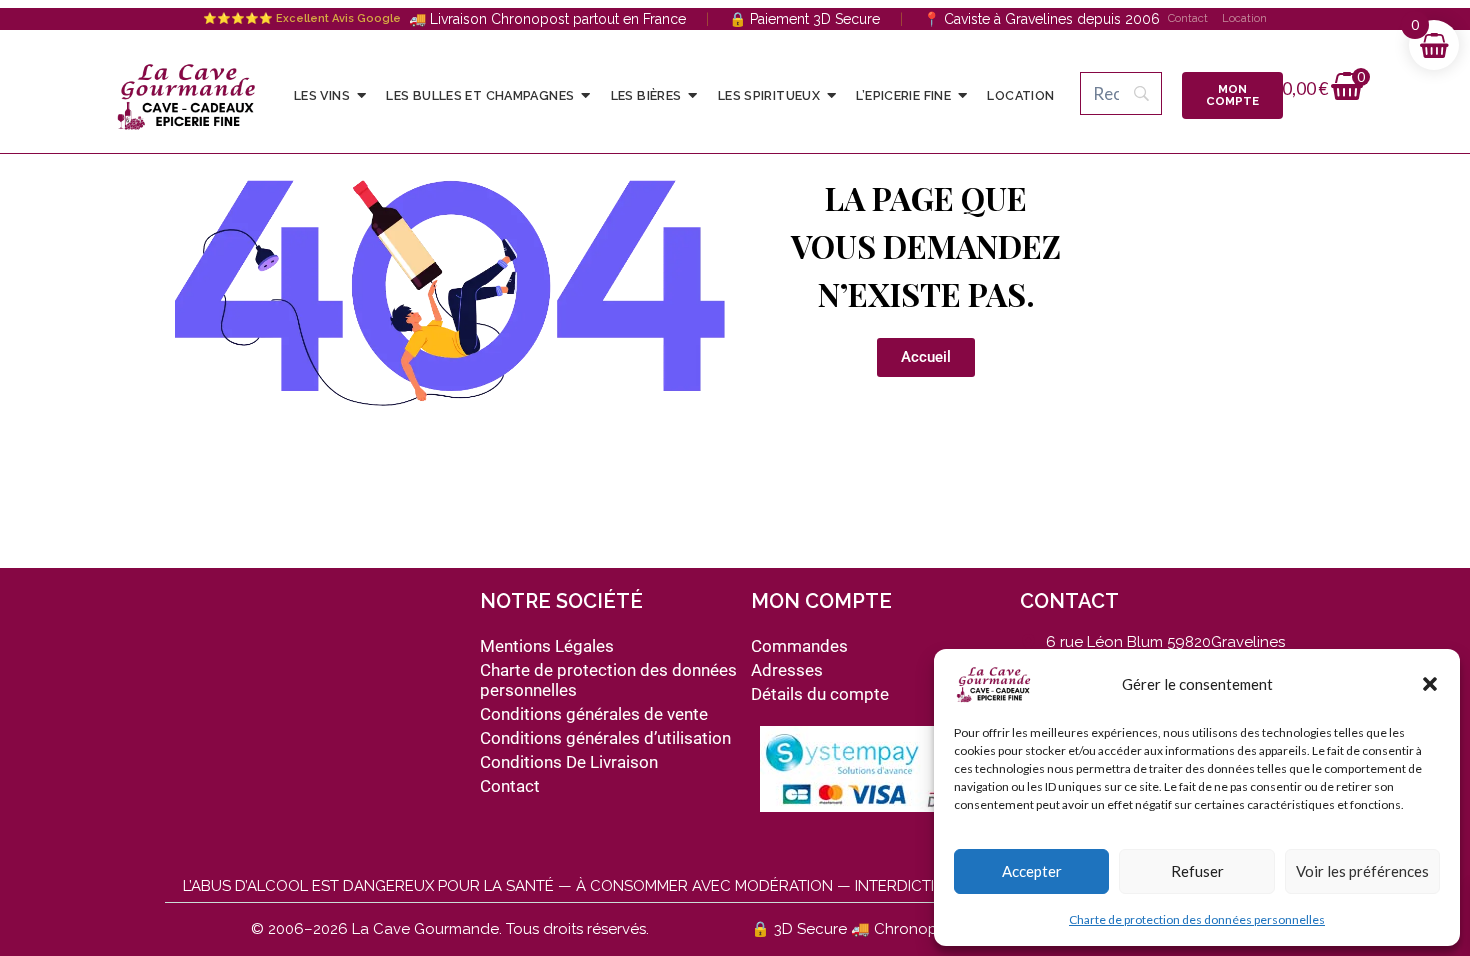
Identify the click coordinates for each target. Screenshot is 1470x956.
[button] (1430, 684)
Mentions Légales (547, 646)
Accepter (1032, 871)
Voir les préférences (1362, 871)
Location (1244, 18)
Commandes (799, 646)
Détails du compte (820, 694)
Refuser (1197, 871)
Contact (1188, 18)
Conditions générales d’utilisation (605, 738)
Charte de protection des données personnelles (1197, 919)
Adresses (787, 670)
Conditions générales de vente (594, 714)
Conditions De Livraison (569, 762)
